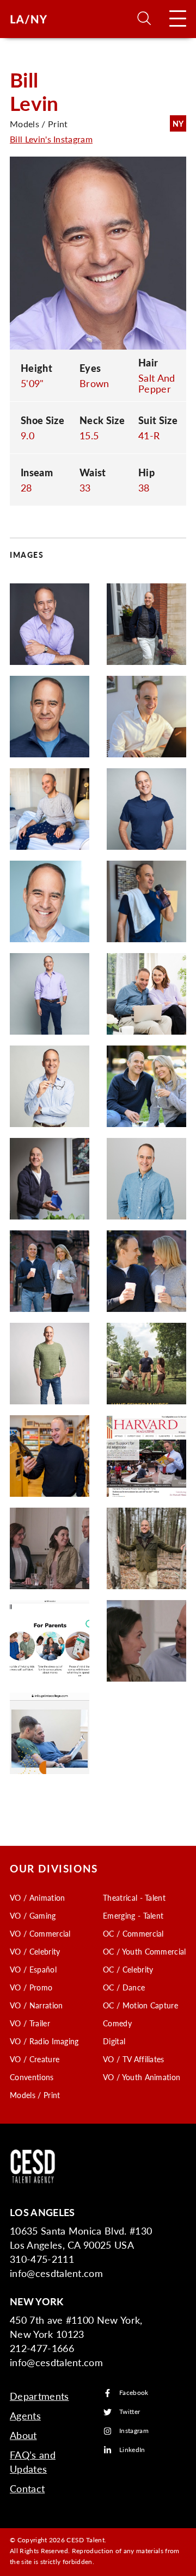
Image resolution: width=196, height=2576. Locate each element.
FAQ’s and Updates (33, 2462)
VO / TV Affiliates (134, 2059)
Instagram (134, 2431)
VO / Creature (35, 2059)
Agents (25, 2415)
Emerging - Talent (133, 1915)
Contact (27, 2488)
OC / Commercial (133, 1933)
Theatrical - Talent (134, 1897)
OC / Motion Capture (140, 2005)
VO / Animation (37, 1897)
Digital (114, 2041)
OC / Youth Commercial (145, 1951)
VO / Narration (36, 2005)
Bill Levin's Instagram (51, 139)
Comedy (117, 2023)
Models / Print (35, 2095)
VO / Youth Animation (142, 2077)
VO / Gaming (33, 1915)
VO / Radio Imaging (44, 2041)
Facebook (134, 2393)
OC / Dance (124, 1987)
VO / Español (33, 1969)
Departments (39, 2396)
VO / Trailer (30, 2023)
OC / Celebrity (128, 1969)
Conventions (32, 2077)
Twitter (130, 2412)
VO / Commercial (40, 1933)
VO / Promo (31, 1987)
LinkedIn (132, 2450)
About (23, 2435)
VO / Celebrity (35, 1951)
